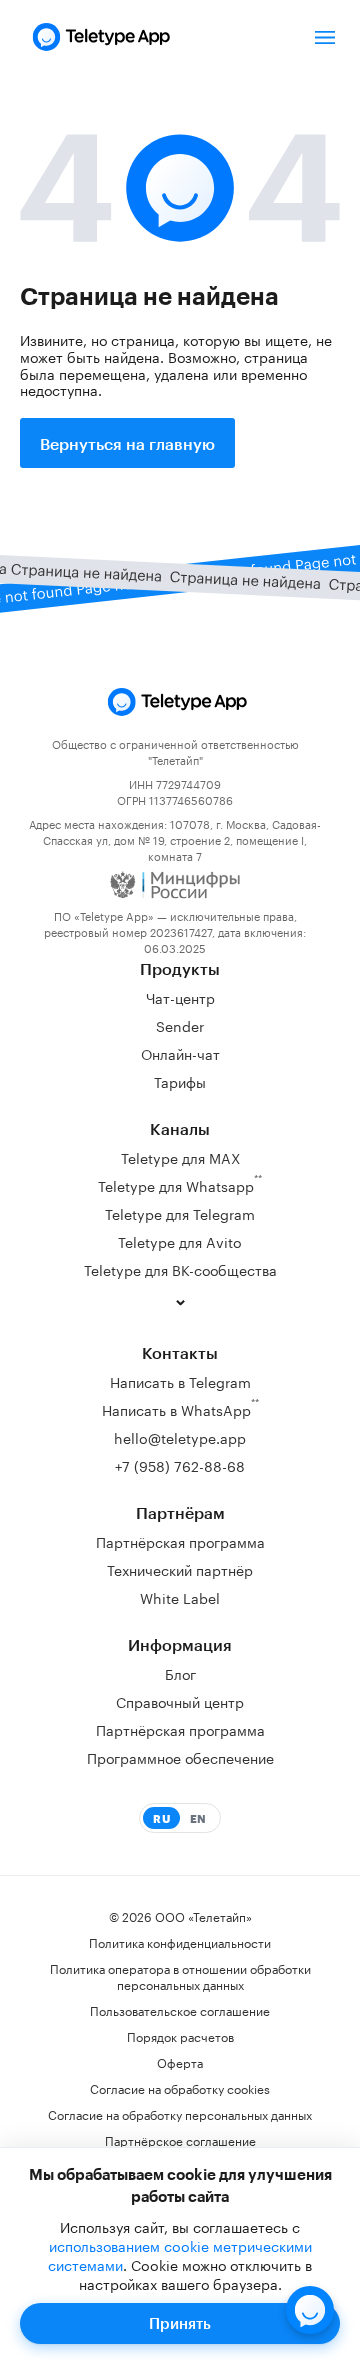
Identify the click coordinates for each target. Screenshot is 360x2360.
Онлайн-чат (180, 1053)
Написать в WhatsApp (180, 1407)
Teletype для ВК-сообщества (180, 1269)
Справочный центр (180, 1701)
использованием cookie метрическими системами (180, 2254)
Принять (180, 2323)
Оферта (180, 2062)
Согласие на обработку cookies (180, 2088)
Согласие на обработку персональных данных (180, 2114)
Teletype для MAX (180, 1157)
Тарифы (180, 1081)
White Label (180, 1597)
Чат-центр (180, 997)
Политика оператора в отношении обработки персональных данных (180, 1976)
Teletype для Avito (180, 1241)
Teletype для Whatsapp (180, 1183)
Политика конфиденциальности (180, 1942)
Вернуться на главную (127, 443)
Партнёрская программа (180, 1541)
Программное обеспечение (180, 1757)
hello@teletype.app (180, 1437)
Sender (180, 1025)
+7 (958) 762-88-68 (180, 1465)
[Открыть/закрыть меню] (325, 37)
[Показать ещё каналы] (180, 1301)
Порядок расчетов (180, 2036)
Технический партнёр (180, 1569)
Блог (180, 1673)
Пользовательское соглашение (180, 2010)
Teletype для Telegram (180, 1213)
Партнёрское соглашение (180, 2140)
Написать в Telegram (180, 1381)
